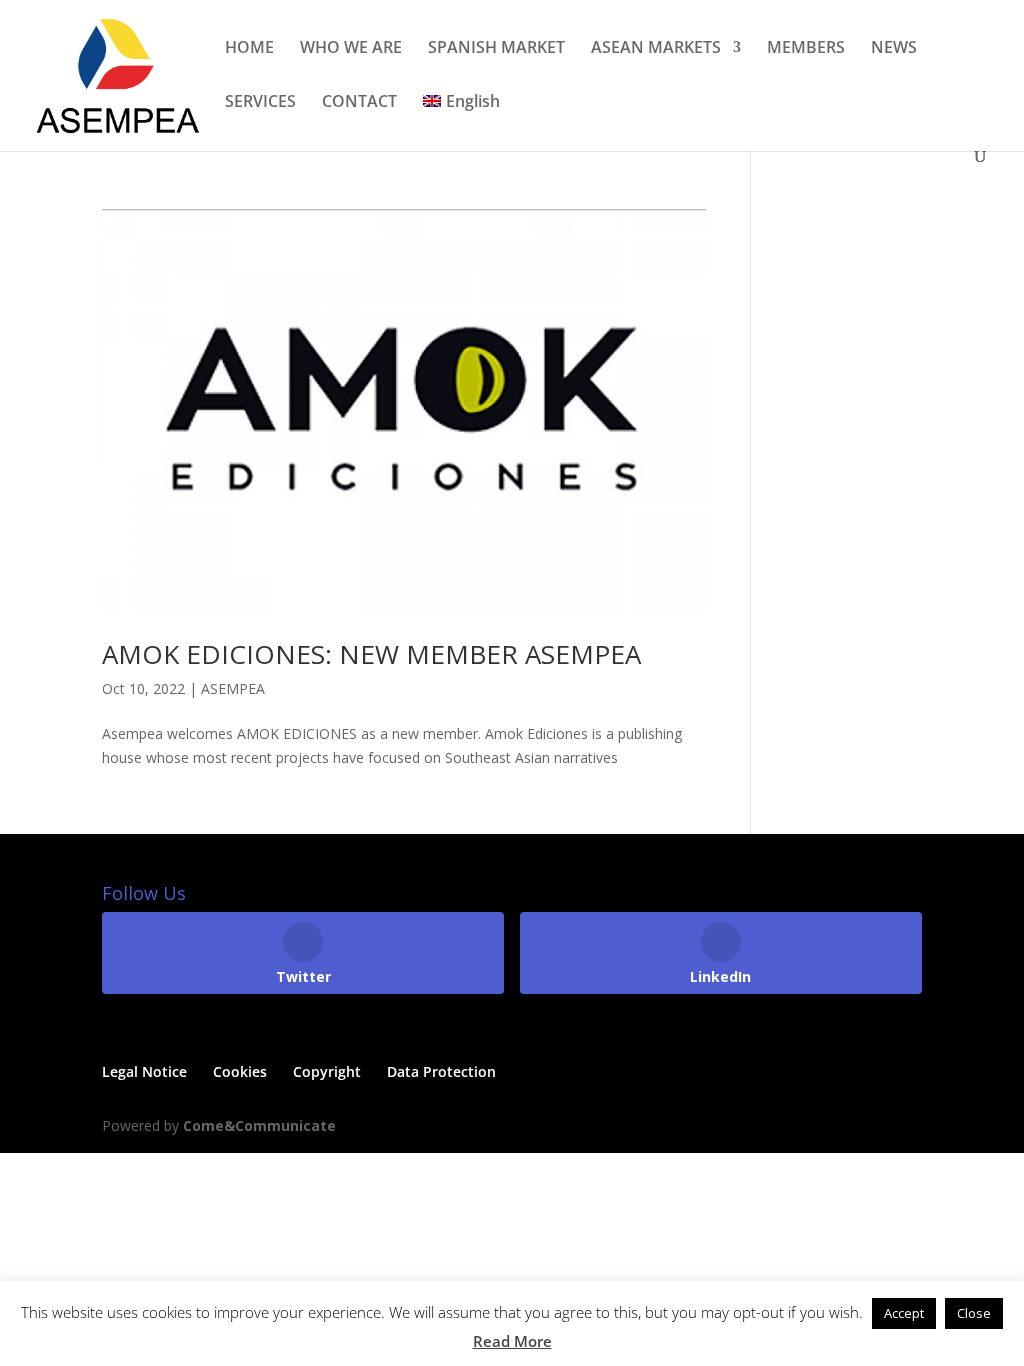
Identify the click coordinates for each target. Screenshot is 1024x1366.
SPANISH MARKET (496, 49)
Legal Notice (144, 1071)
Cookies (240, 1071)
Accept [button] (904, 1313)
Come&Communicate (259, 1125)
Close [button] (974, 1313)
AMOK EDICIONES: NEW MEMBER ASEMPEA (371, 654)
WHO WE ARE (351, 49)
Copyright (327, 1071)
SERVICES (260, 103)
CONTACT (359, 103)
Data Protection (441, 1071)
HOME (249, 49)
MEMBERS (806, 49)
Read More (512, 1341)
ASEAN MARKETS (656, 49)
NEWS (894, 49)
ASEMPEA (233, 688)
